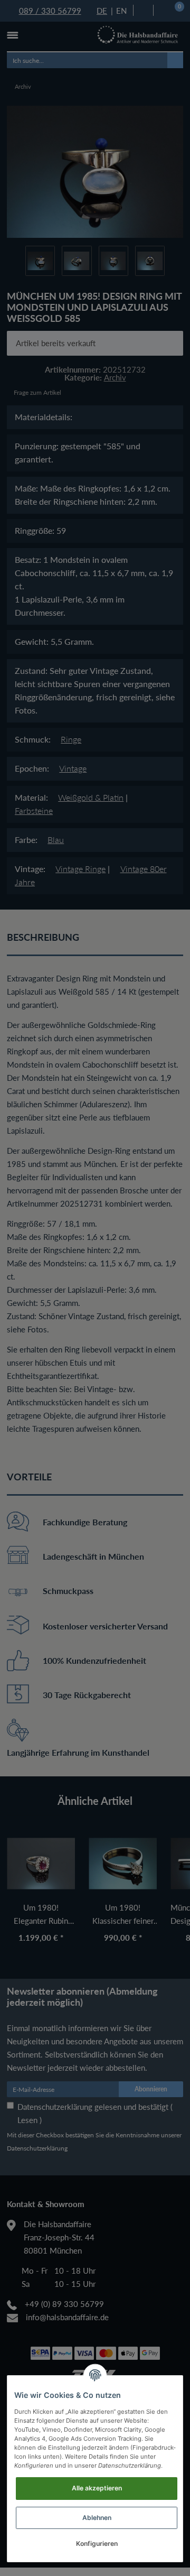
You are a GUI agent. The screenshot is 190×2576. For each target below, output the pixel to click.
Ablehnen (97, 2518)
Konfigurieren (97, 2543)
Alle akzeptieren (97, 2488)
